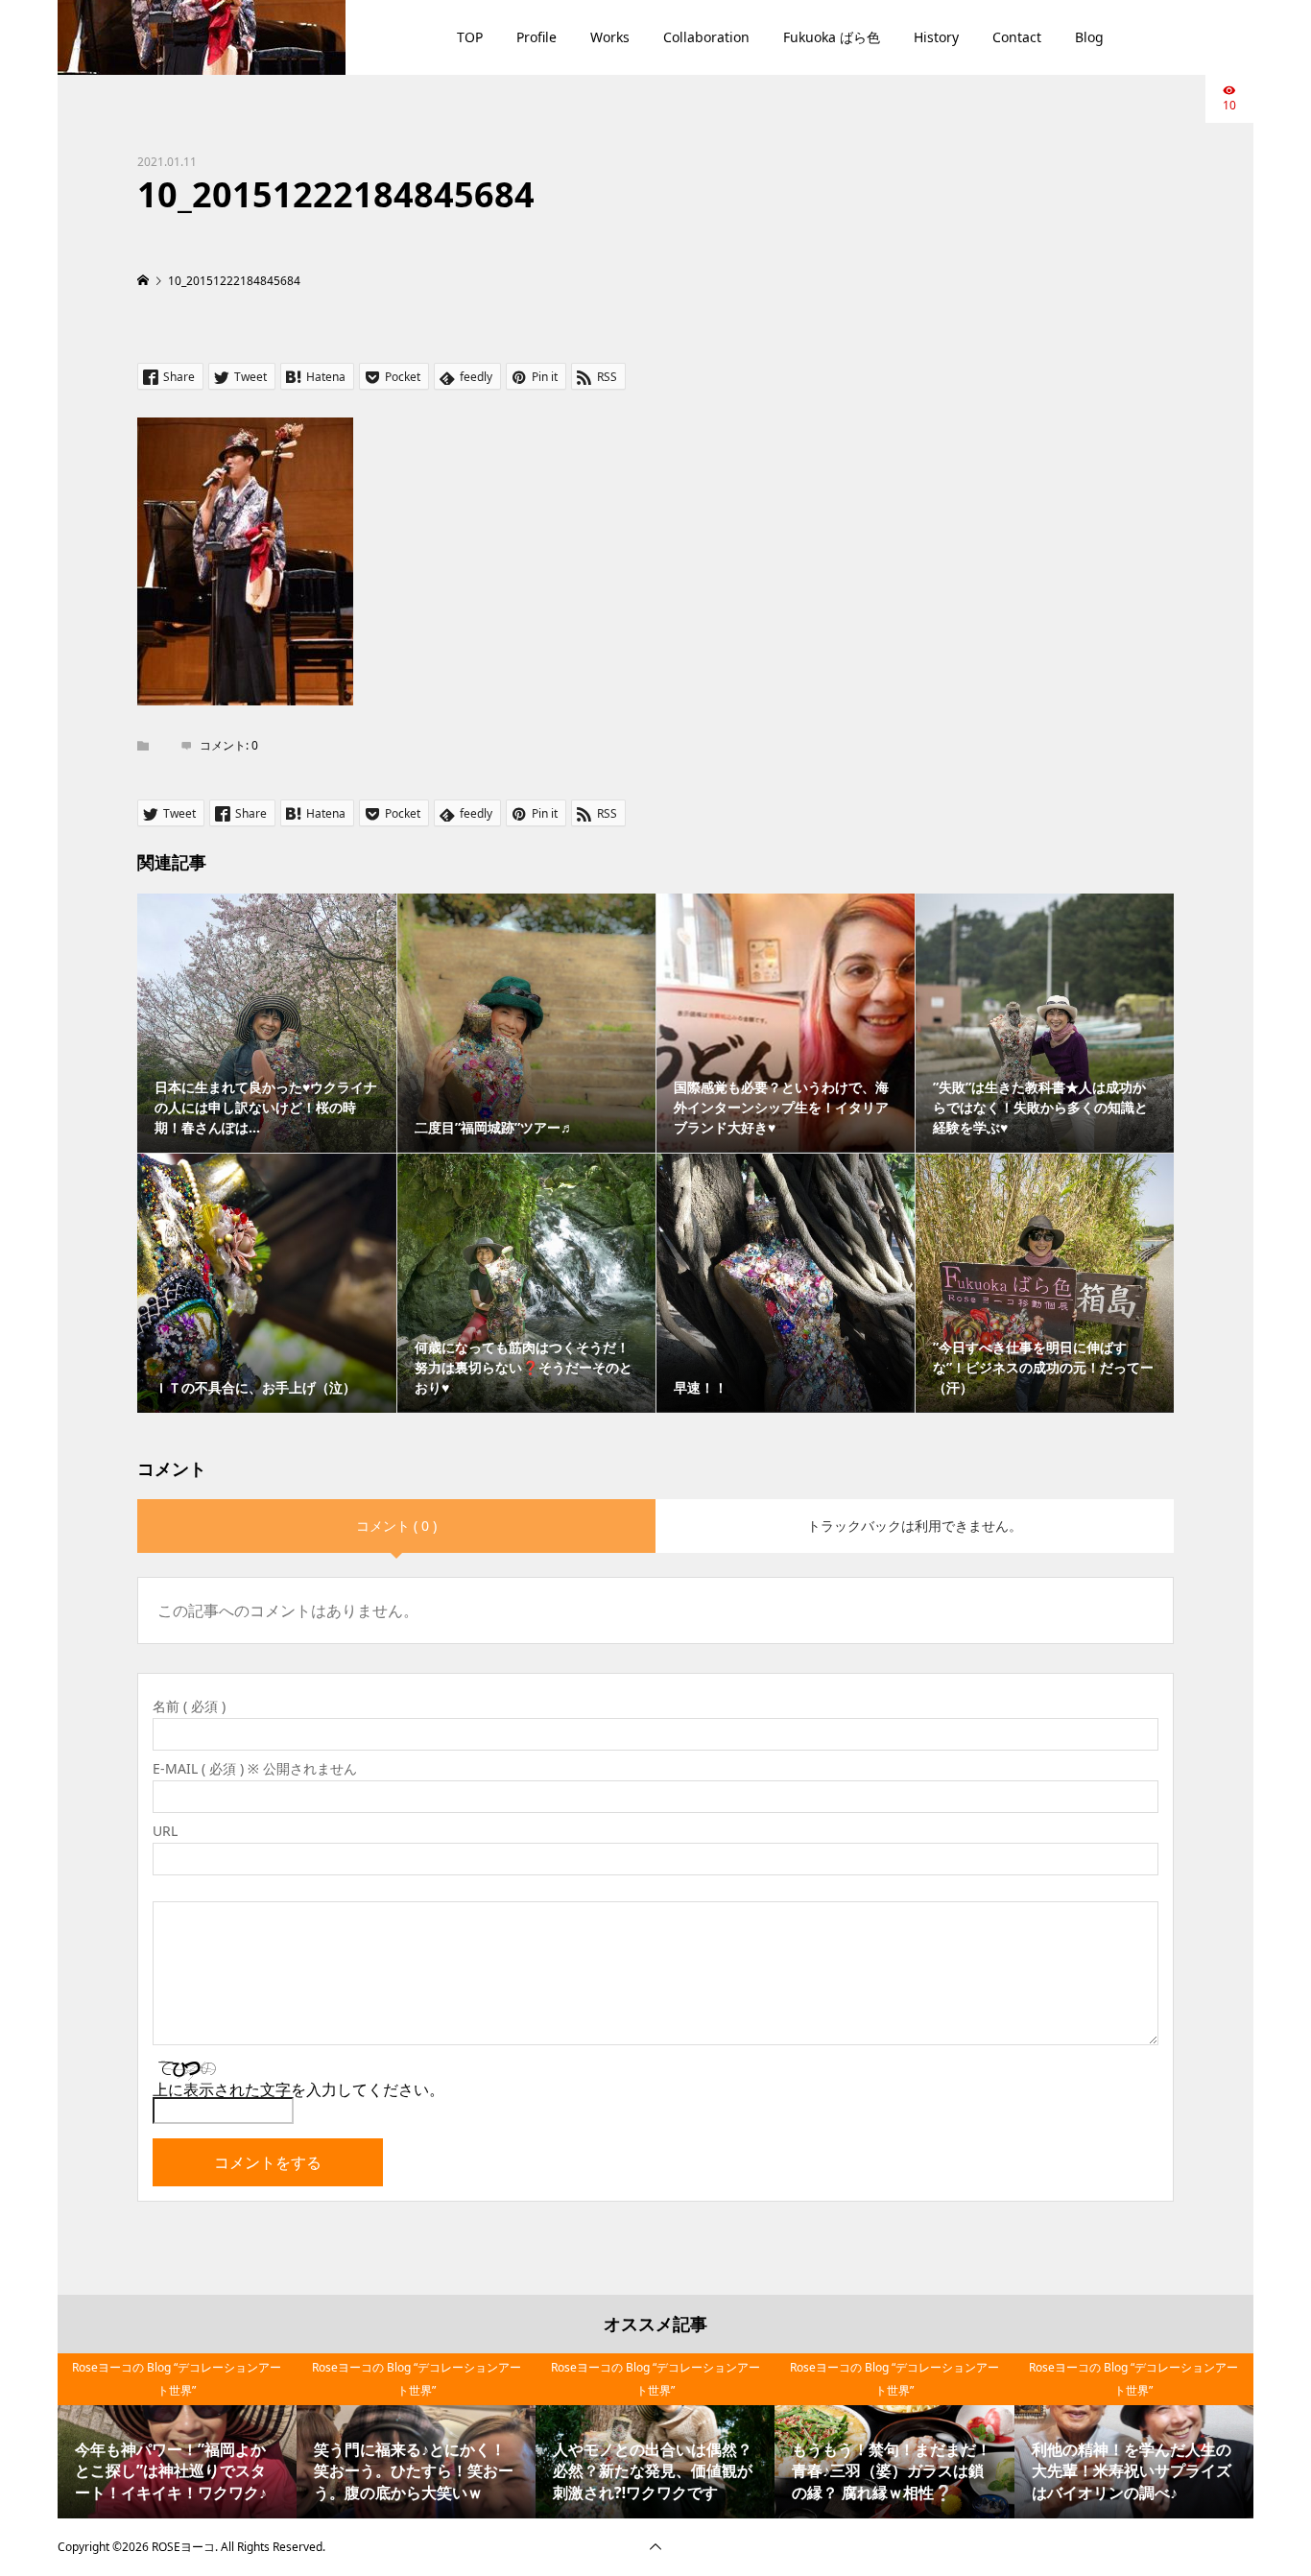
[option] (177, 2436)
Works (610, 37)
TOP (470, 37)
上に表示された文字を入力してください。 (298, 2089)
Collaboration (706, 37)
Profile (536, 37)
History (936, 37)
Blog (1089, 37)
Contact (1017, 37)
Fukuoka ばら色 (832, 37)
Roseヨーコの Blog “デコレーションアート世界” (177, 2379)
